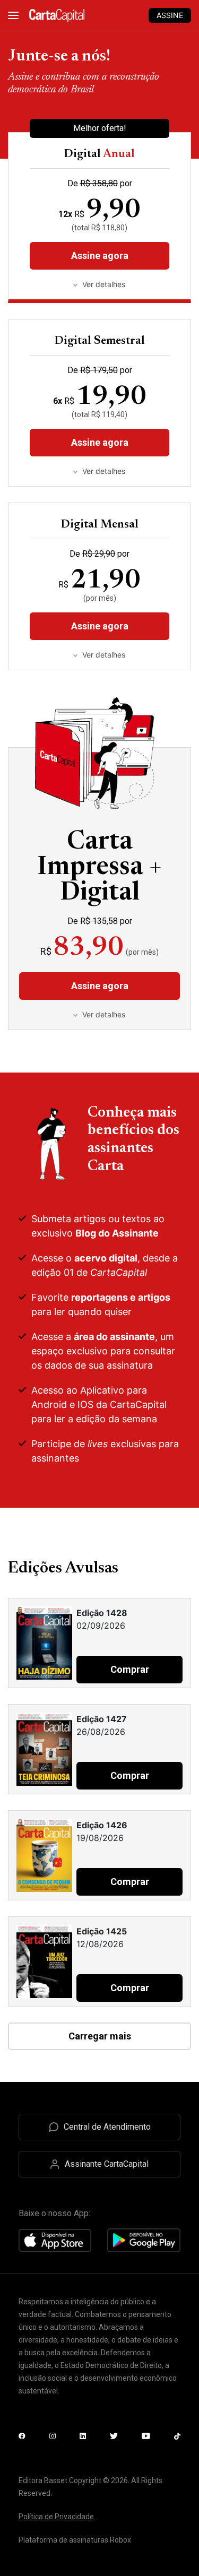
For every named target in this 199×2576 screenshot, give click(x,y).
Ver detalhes (104, 471)
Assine (170, 15)
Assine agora (100, 442)
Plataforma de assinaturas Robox (75, 2540)
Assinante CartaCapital (107, 2164)
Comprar (130, 1669)
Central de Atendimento (107, 2127)
